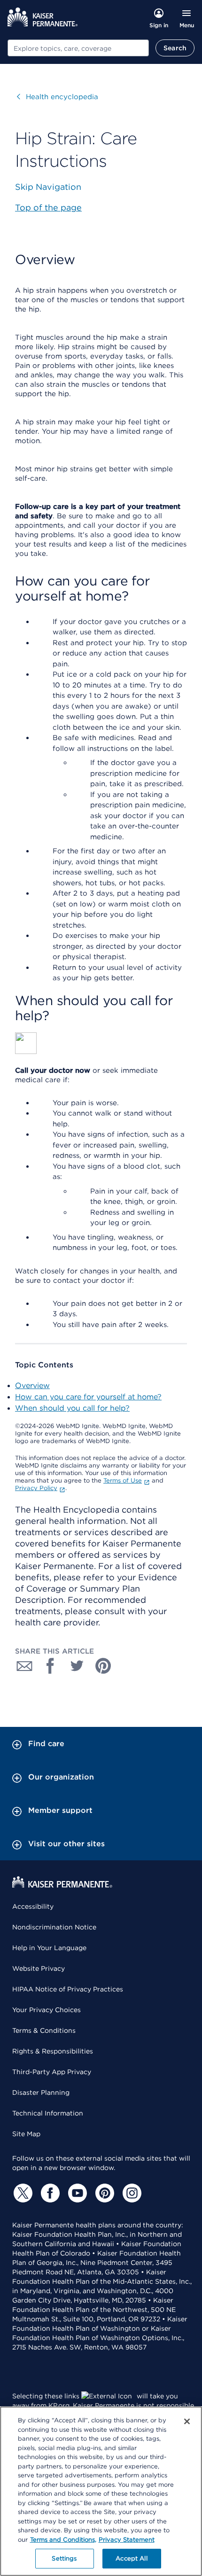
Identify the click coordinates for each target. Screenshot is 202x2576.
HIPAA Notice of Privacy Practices (68, 1989)
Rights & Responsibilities (53, 2051)
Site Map (26, 2134)
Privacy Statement (127, 2540)
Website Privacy (39, 1968)
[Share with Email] (24, 1666)
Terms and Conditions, (63, 2540)
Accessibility (33, 1906)
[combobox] (78, 48)
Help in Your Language (49, 1948)
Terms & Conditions (44, 2030)
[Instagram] (131, 2193)
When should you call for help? (72, 1408)
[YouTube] (76, 2193)
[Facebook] (49, 2193)
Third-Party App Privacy (52, 2072)
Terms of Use (123, 1480)
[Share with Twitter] (77, 1666)
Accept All (131, 2558)
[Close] (187, 2421)
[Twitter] (22, 2193)
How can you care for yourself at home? (88, 1397)
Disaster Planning (41, 2092)
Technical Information (48, 2113)
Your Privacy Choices (47, 2010)
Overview (32, 1386)
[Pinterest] (103, 2193)
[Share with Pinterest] (103, 1666)
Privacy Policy (36, 1488)
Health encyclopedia (58, 97)
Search (175, 48)
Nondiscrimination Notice (54, 1927)
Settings (64, 2558)
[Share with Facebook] (51, 1666)
